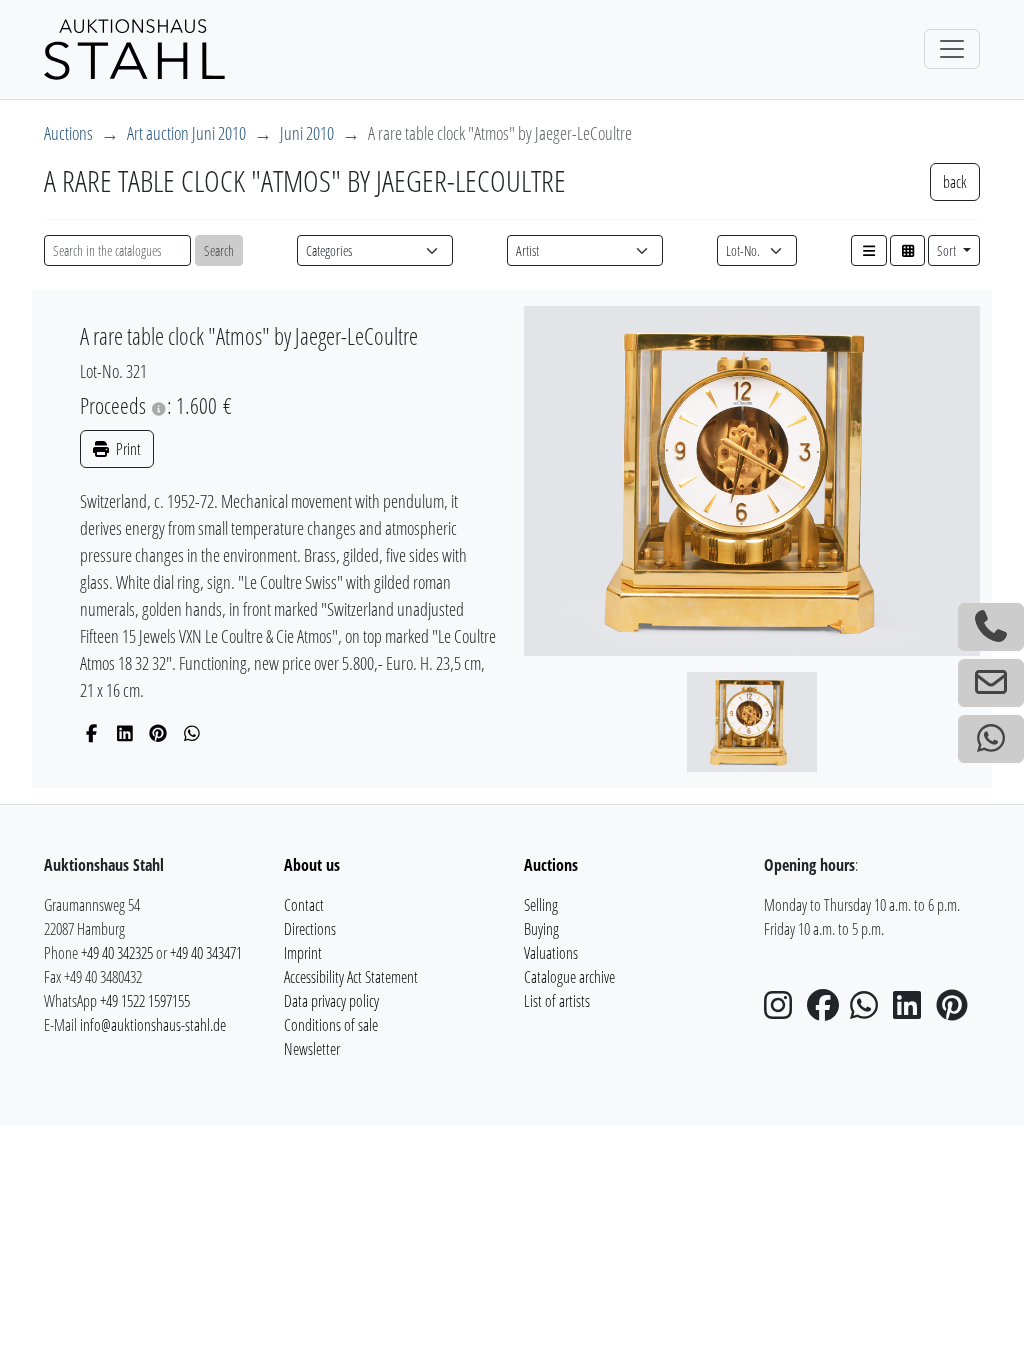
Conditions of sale (331, 1025)
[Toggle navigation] (952, 49)
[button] (869, 250)
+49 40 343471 (206, 953)
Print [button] (127, 449)
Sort (948, 250)
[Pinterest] (158, 733)
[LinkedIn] (125, 733)
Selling (541, 905)
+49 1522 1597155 (145, 1001)
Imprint (303, 953)
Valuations (551, 953)
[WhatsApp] (192, 733)
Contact (304, 905)
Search (219, 250)
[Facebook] (91, 733)
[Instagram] (784, 1011)
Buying (541, 929)
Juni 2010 (307, 133)
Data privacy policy (331, 1001)
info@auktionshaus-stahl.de (153, 1025)
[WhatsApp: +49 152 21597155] (991, 739)
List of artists (557, 1001)
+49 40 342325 (117, 953)
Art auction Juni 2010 (186, 133)
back (955, 182)
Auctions (68, 133)
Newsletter (312, 1049)
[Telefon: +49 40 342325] (991, 627)
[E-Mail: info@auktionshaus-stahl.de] (991, 683)
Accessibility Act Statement (351, 977)
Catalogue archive (569, 977)
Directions (310, 929)
